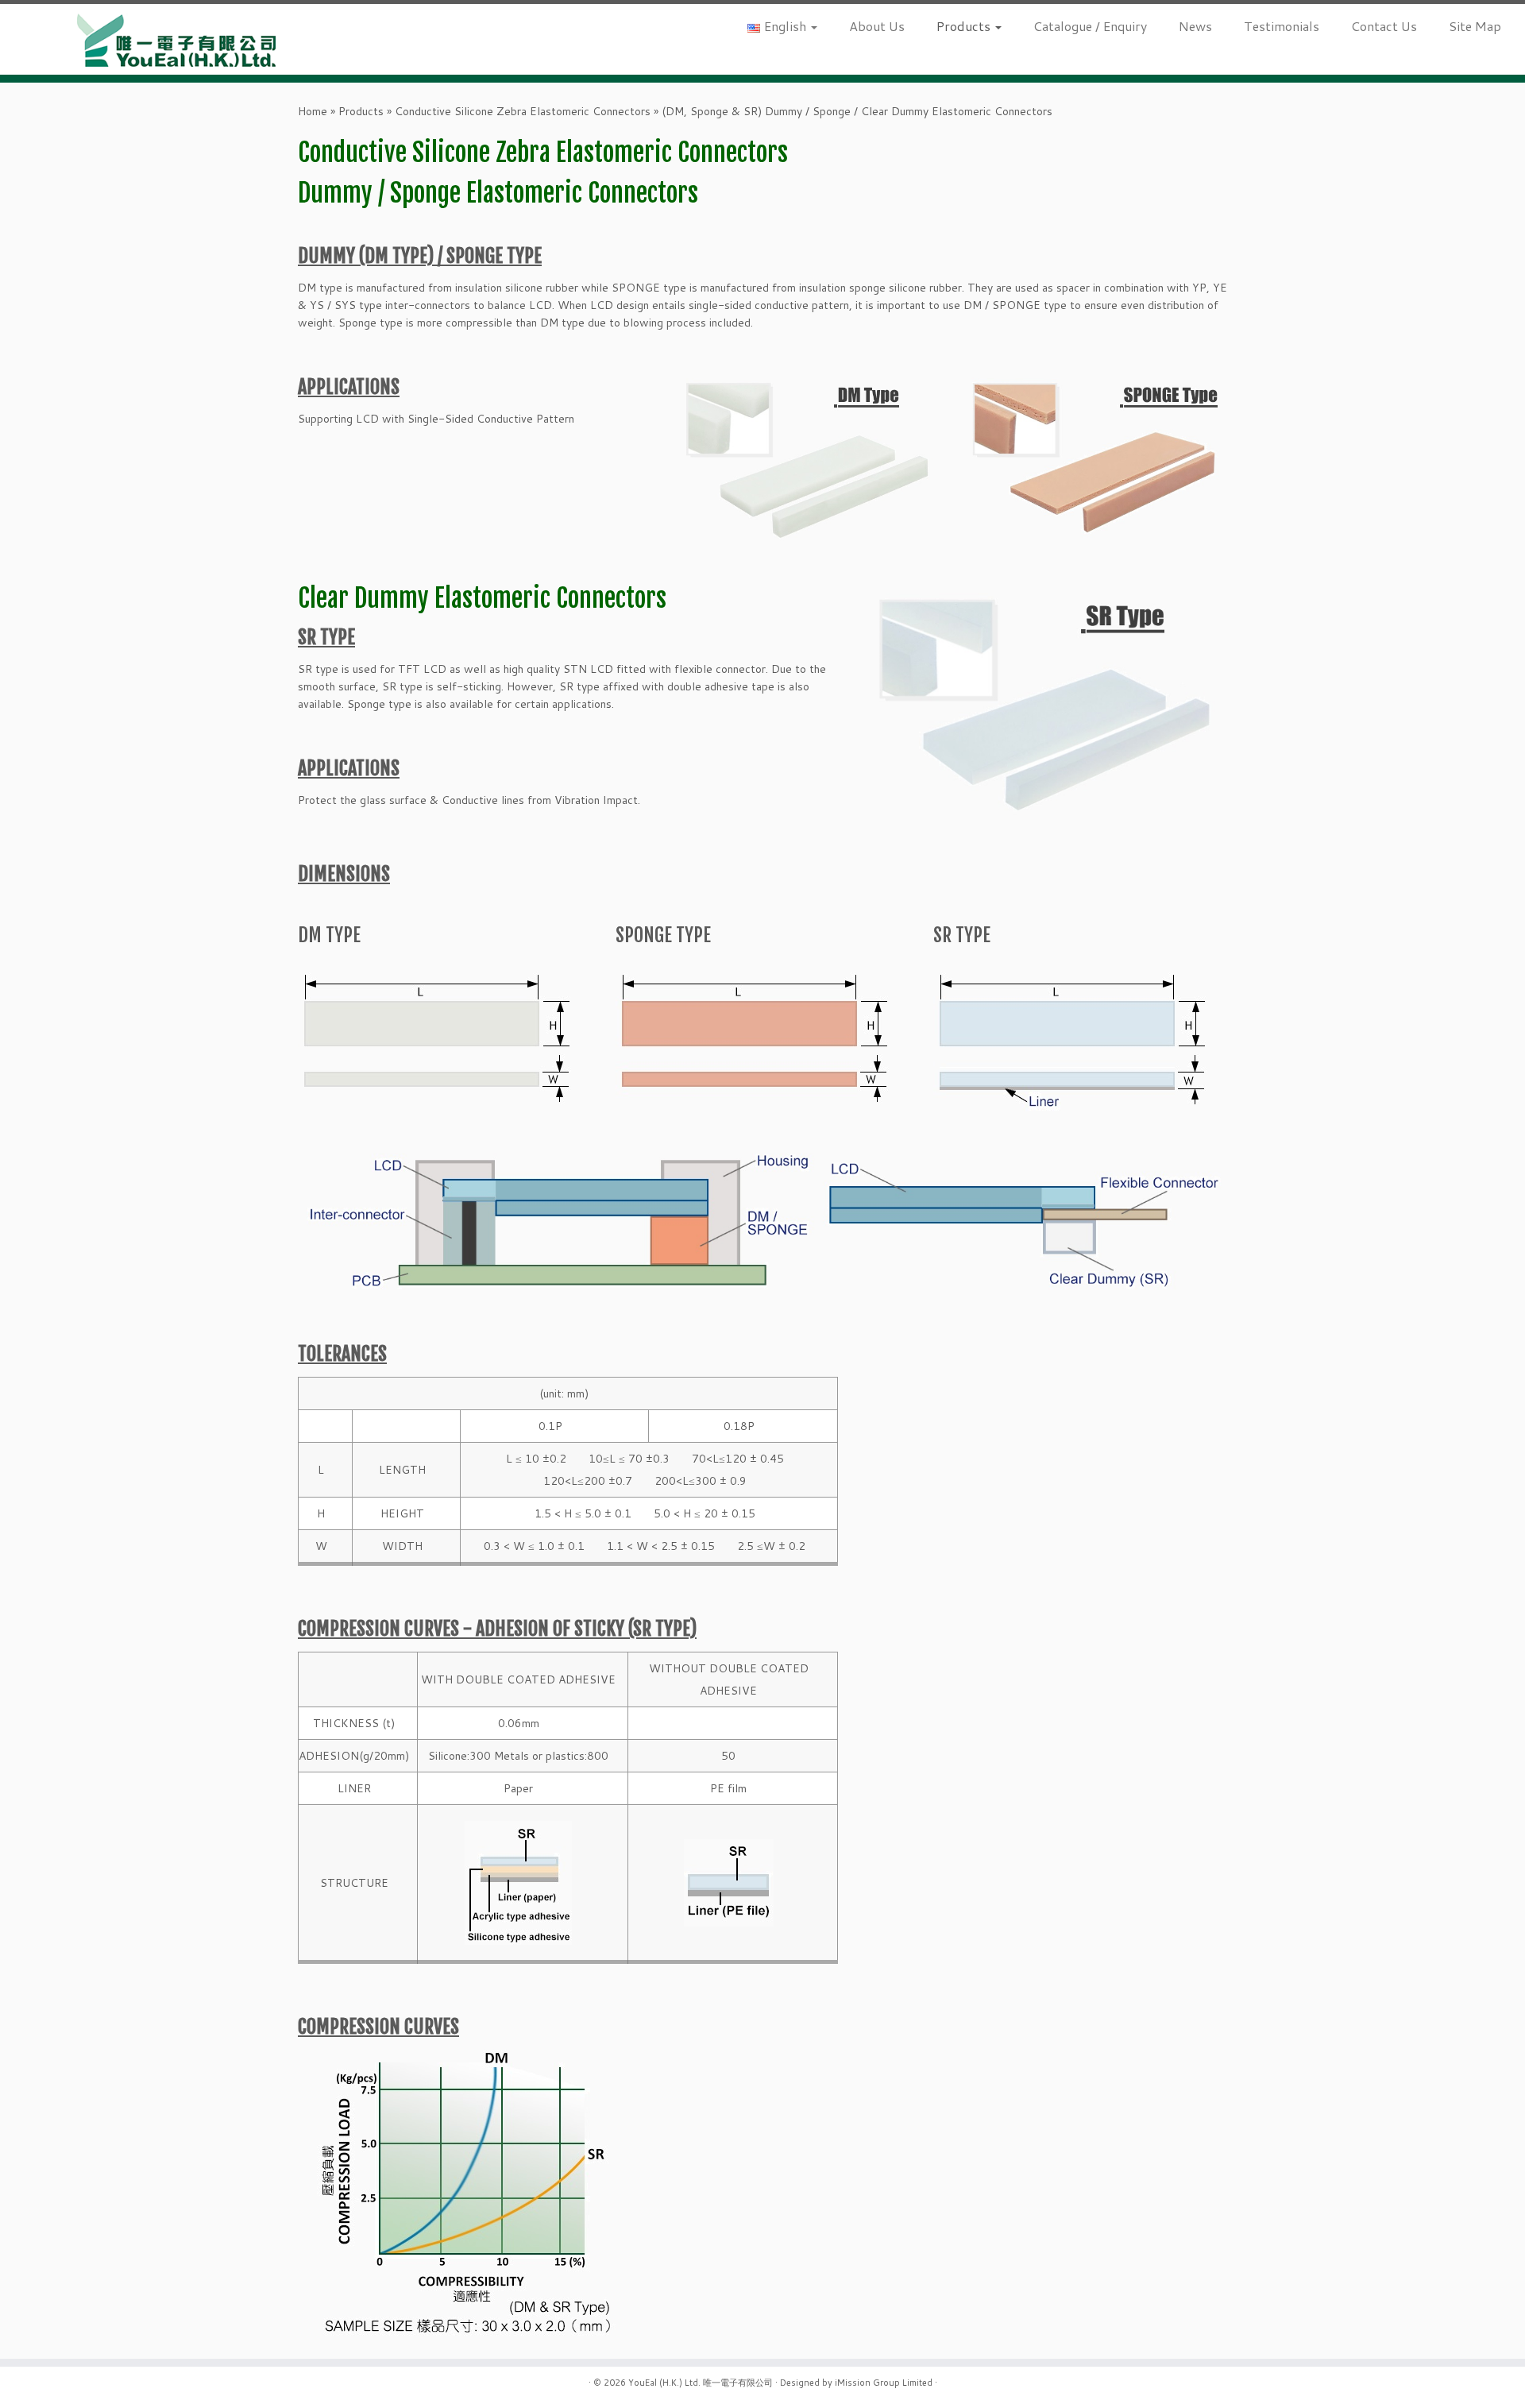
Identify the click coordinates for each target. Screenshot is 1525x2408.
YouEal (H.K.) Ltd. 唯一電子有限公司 (701, 2383)
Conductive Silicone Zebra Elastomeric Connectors (523, 111)
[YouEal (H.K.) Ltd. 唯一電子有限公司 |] (176, 39)
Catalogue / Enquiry (1090, 26)
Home (313, 111)
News (1195, 26)
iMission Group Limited (884, 2383)
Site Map (1475, 26)
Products (965, 26)
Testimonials (1282, 26)
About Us (877, 26)
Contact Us (1384, 26)
